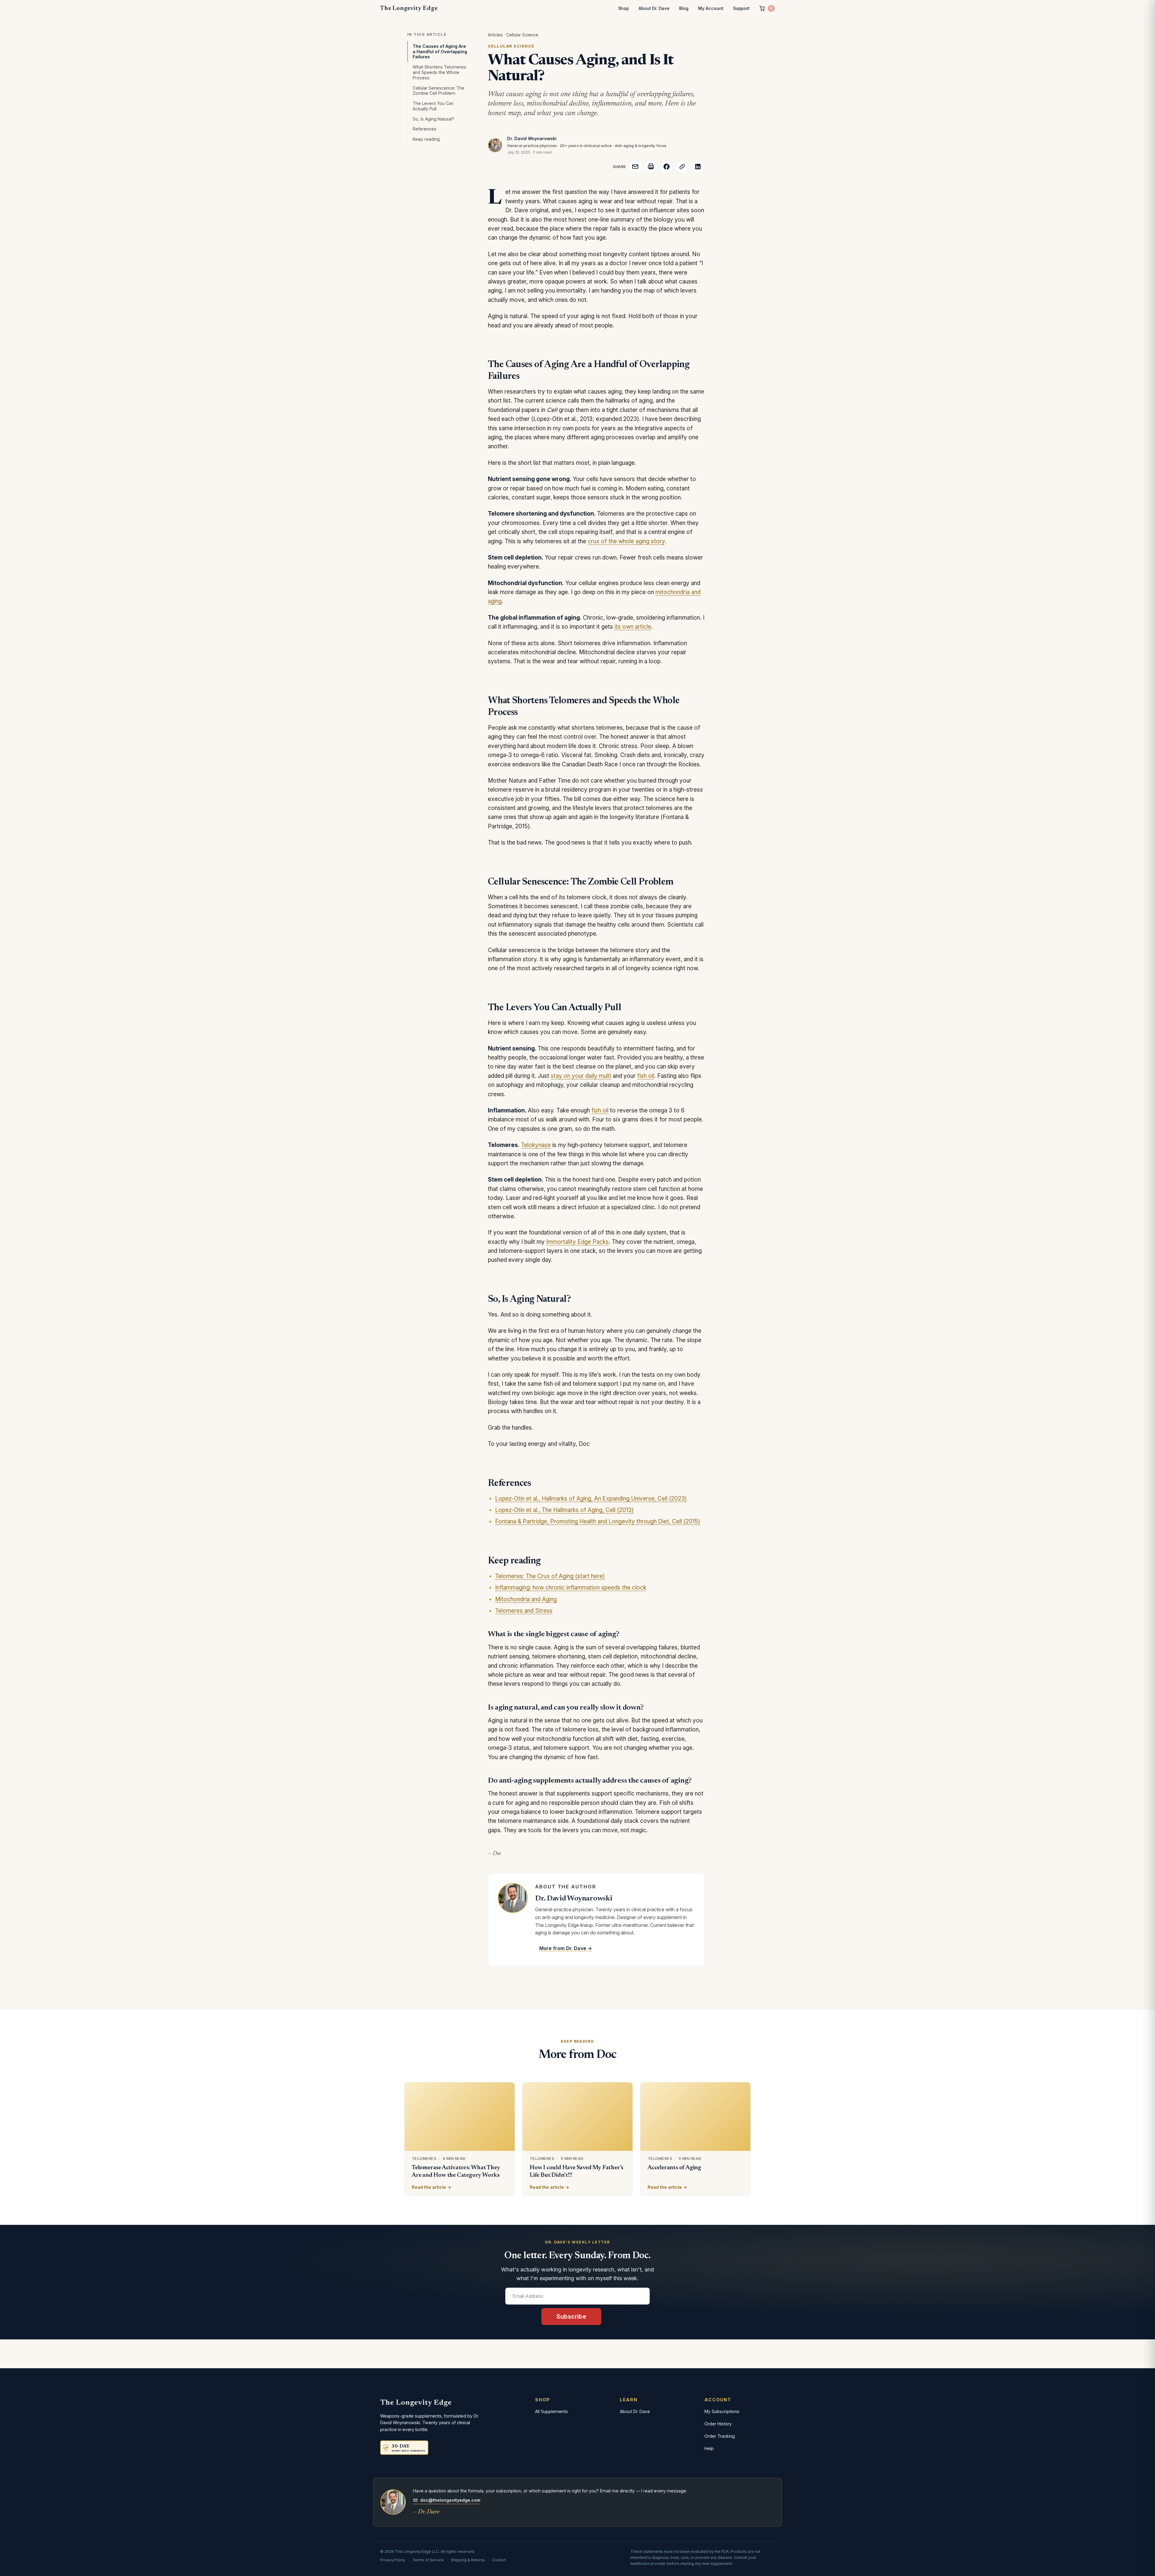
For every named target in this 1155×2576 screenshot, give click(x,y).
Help (709, 2448)
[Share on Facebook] (667, 167)
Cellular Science (522, 35)
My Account (711, 8)
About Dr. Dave (654, 8)
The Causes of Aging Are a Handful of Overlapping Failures (440, 52)
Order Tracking (720, 2436)
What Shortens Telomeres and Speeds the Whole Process (439, 72)
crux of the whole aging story (626, 541)
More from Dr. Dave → (566, 1948)
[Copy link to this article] (682, 167)
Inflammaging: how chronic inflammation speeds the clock (571, 1588)
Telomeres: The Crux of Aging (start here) (550, 1576)
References (425, 129)
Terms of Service (428, 2560)
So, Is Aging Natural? (433, 119)
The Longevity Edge (409, 8)
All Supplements (551, 2411)
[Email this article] (635, 167)
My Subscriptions (722, 2411)
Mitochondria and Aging (526, 1599)
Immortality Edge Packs (577, 1242)
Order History (718, 2424)
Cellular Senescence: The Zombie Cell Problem (439, 91)
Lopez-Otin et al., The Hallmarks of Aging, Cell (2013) (564, 1510)
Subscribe (571, 2317)
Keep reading (426, 139)
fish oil (646, 1076)
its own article (633, 627)
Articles (495, 35)
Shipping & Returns (468, 2560)
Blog (684, 8)
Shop (624, 8)
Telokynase (536, 1145)
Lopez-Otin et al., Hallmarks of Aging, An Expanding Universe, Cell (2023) (591, 1499)
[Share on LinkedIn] (698, 167)
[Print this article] (651, 167)
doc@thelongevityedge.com (450, 2500)
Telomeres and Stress (524, 1611)
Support (741, 8)
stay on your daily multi (581, 1076)
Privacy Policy (393, 2560)
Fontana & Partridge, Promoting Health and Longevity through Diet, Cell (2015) (598, 1521)
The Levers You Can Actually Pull (433, 106)
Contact (499, 2560)
